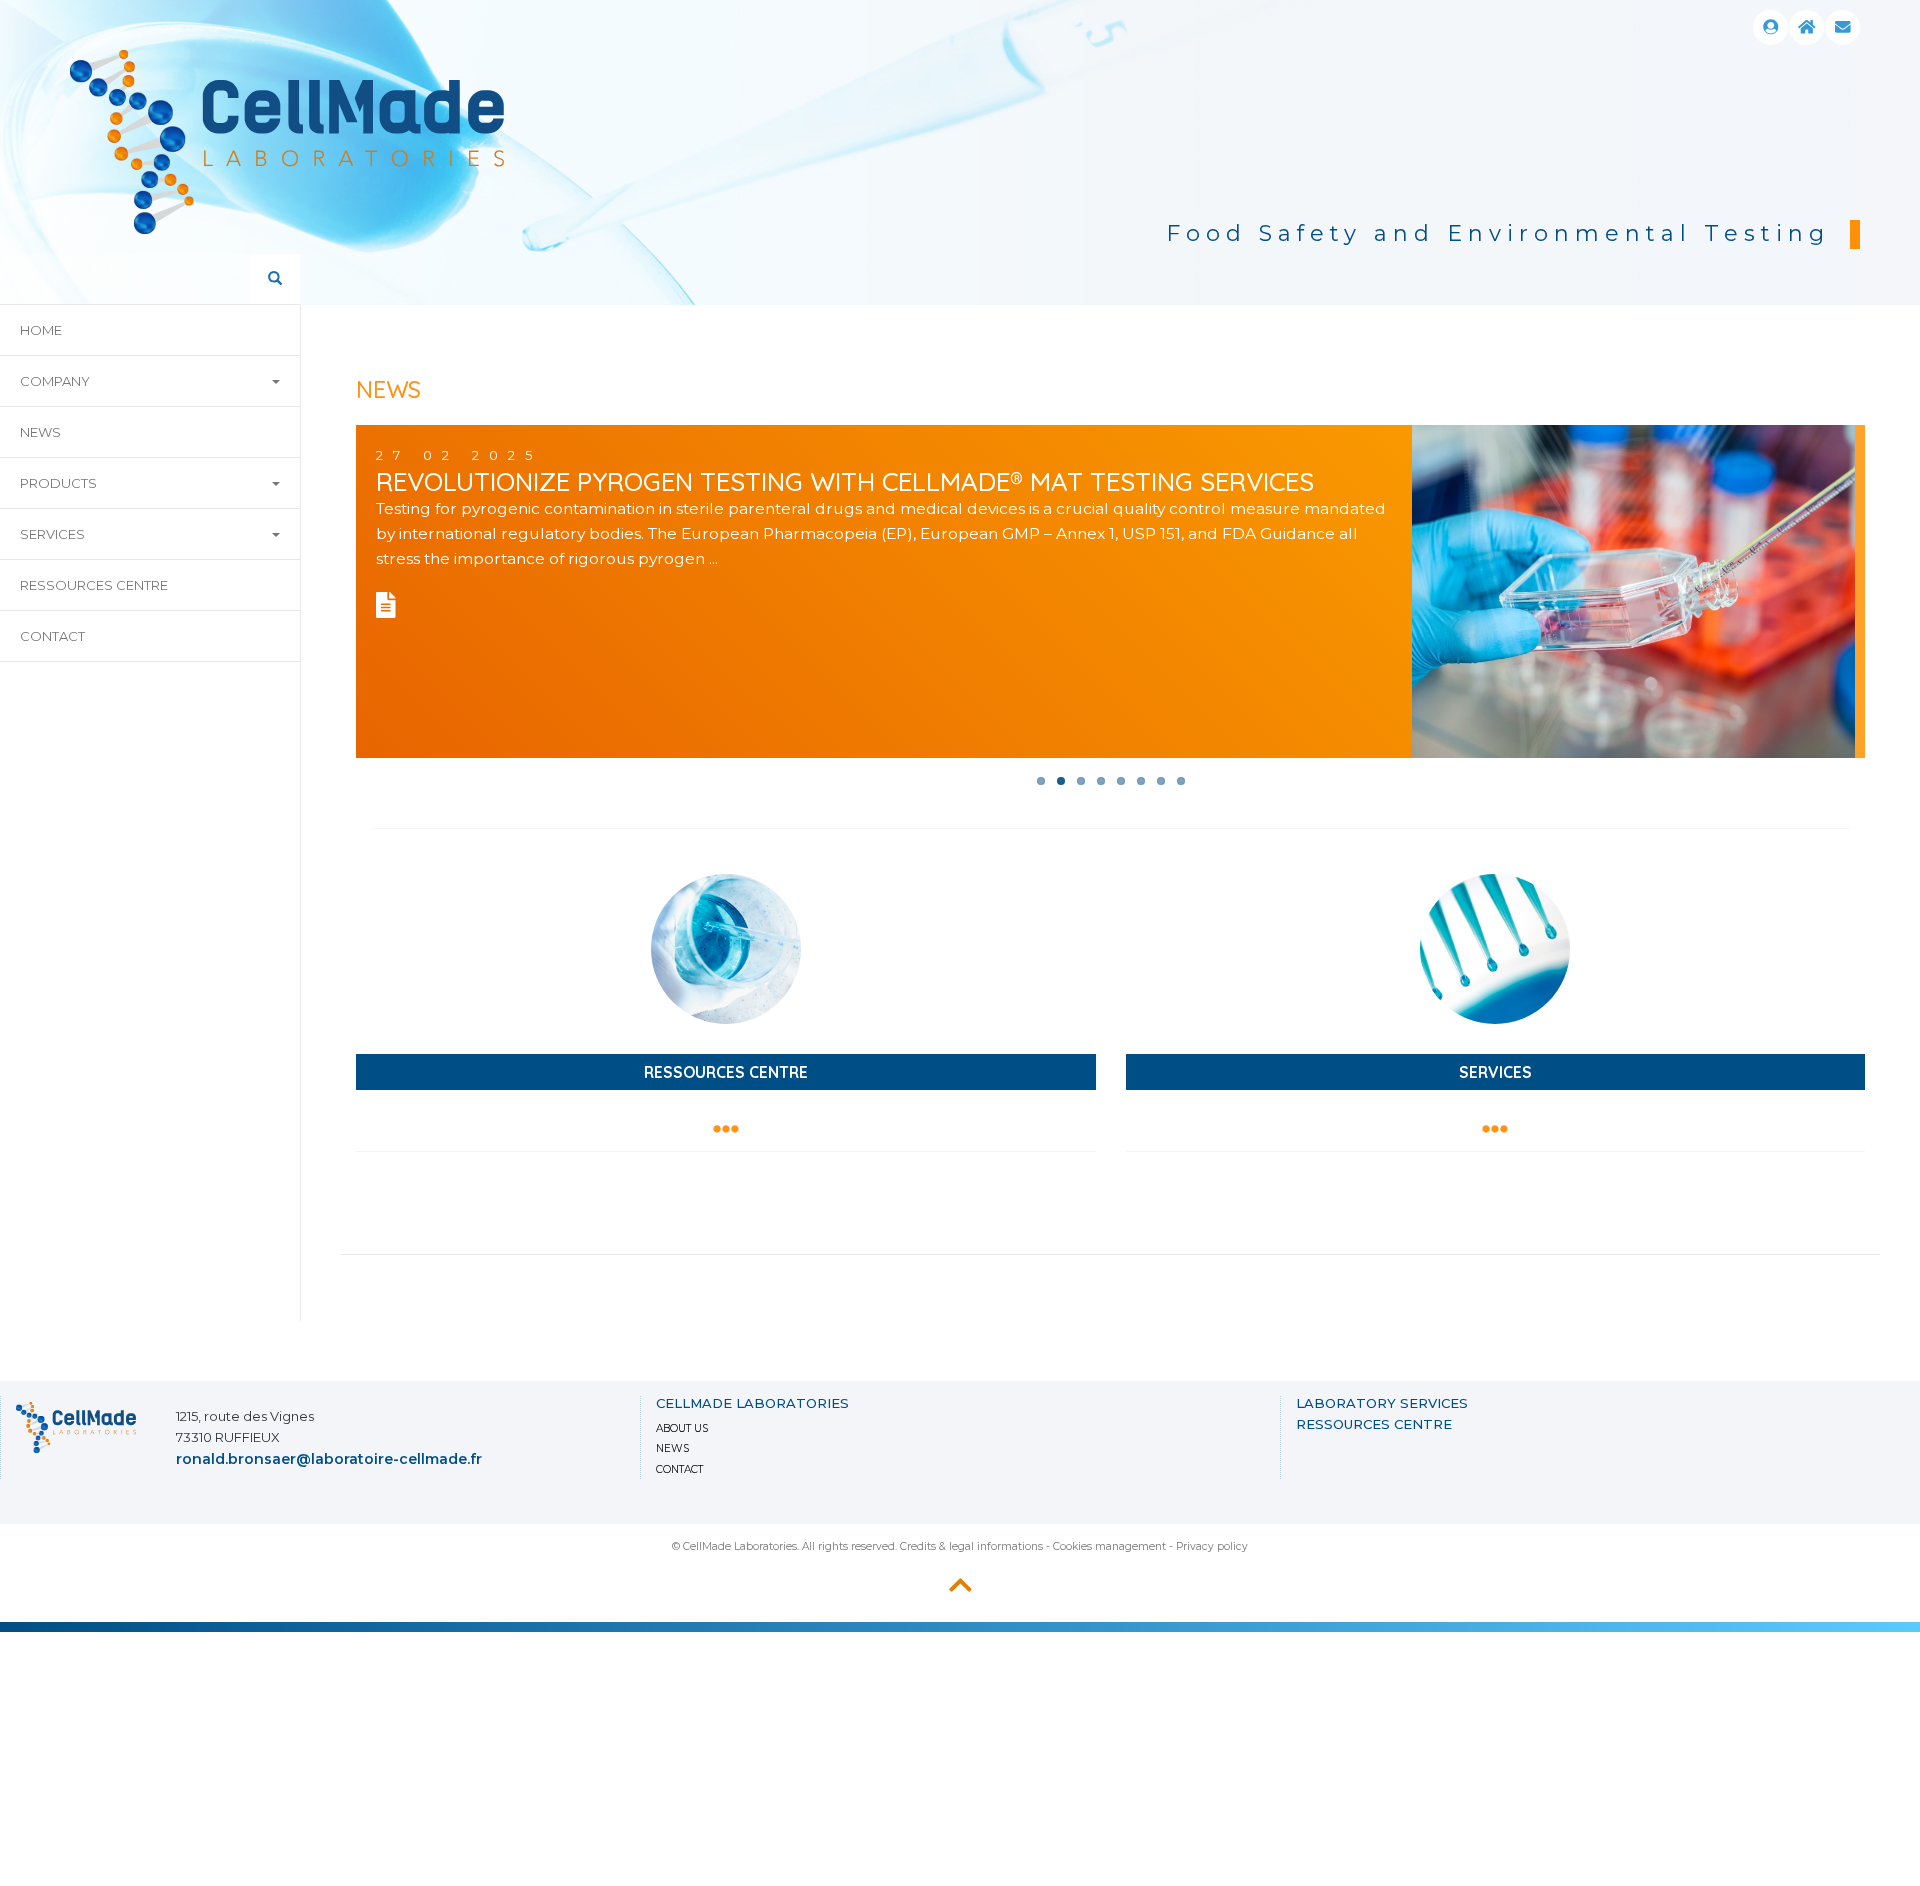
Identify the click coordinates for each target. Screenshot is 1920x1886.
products (58, 483)
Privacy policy (1212, 1546)
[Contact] (1842, 27)
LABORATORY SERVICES (1382, 1403)
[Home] (1806, 27)
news (40, 432)
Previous (1750, 387)
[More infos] (391, 610)
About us (682, 1428)
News (672, 1448)
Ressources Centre (94, 585)
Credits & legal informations (971, 1546)
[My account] (1770, 27)
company (55, 381)
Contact (52, 636)
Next (1850, 387)
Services (52, 534)
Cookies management (1109, 1546)
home (41, 330)
